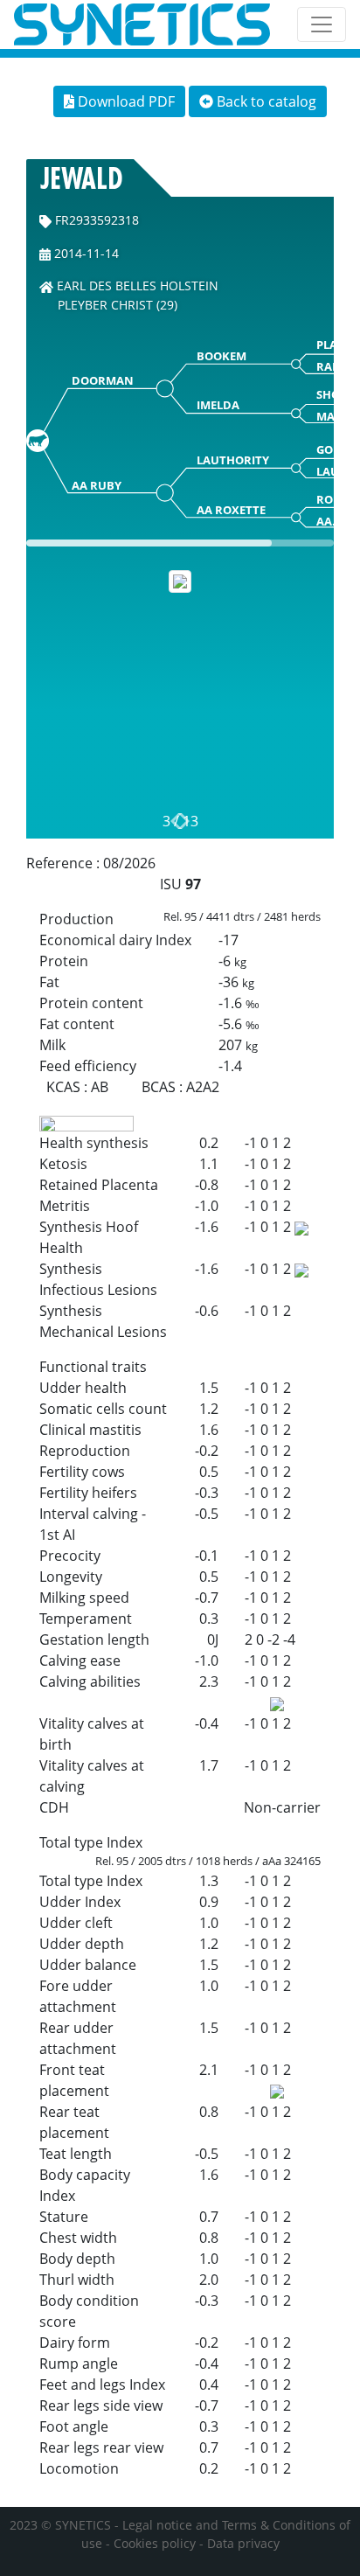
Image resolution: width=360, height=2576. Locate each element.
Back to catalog (265, 101)
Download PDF (125, 101)
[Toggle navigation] (322, 24)
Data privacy (243, 2543)
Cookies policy (155, 2543)
